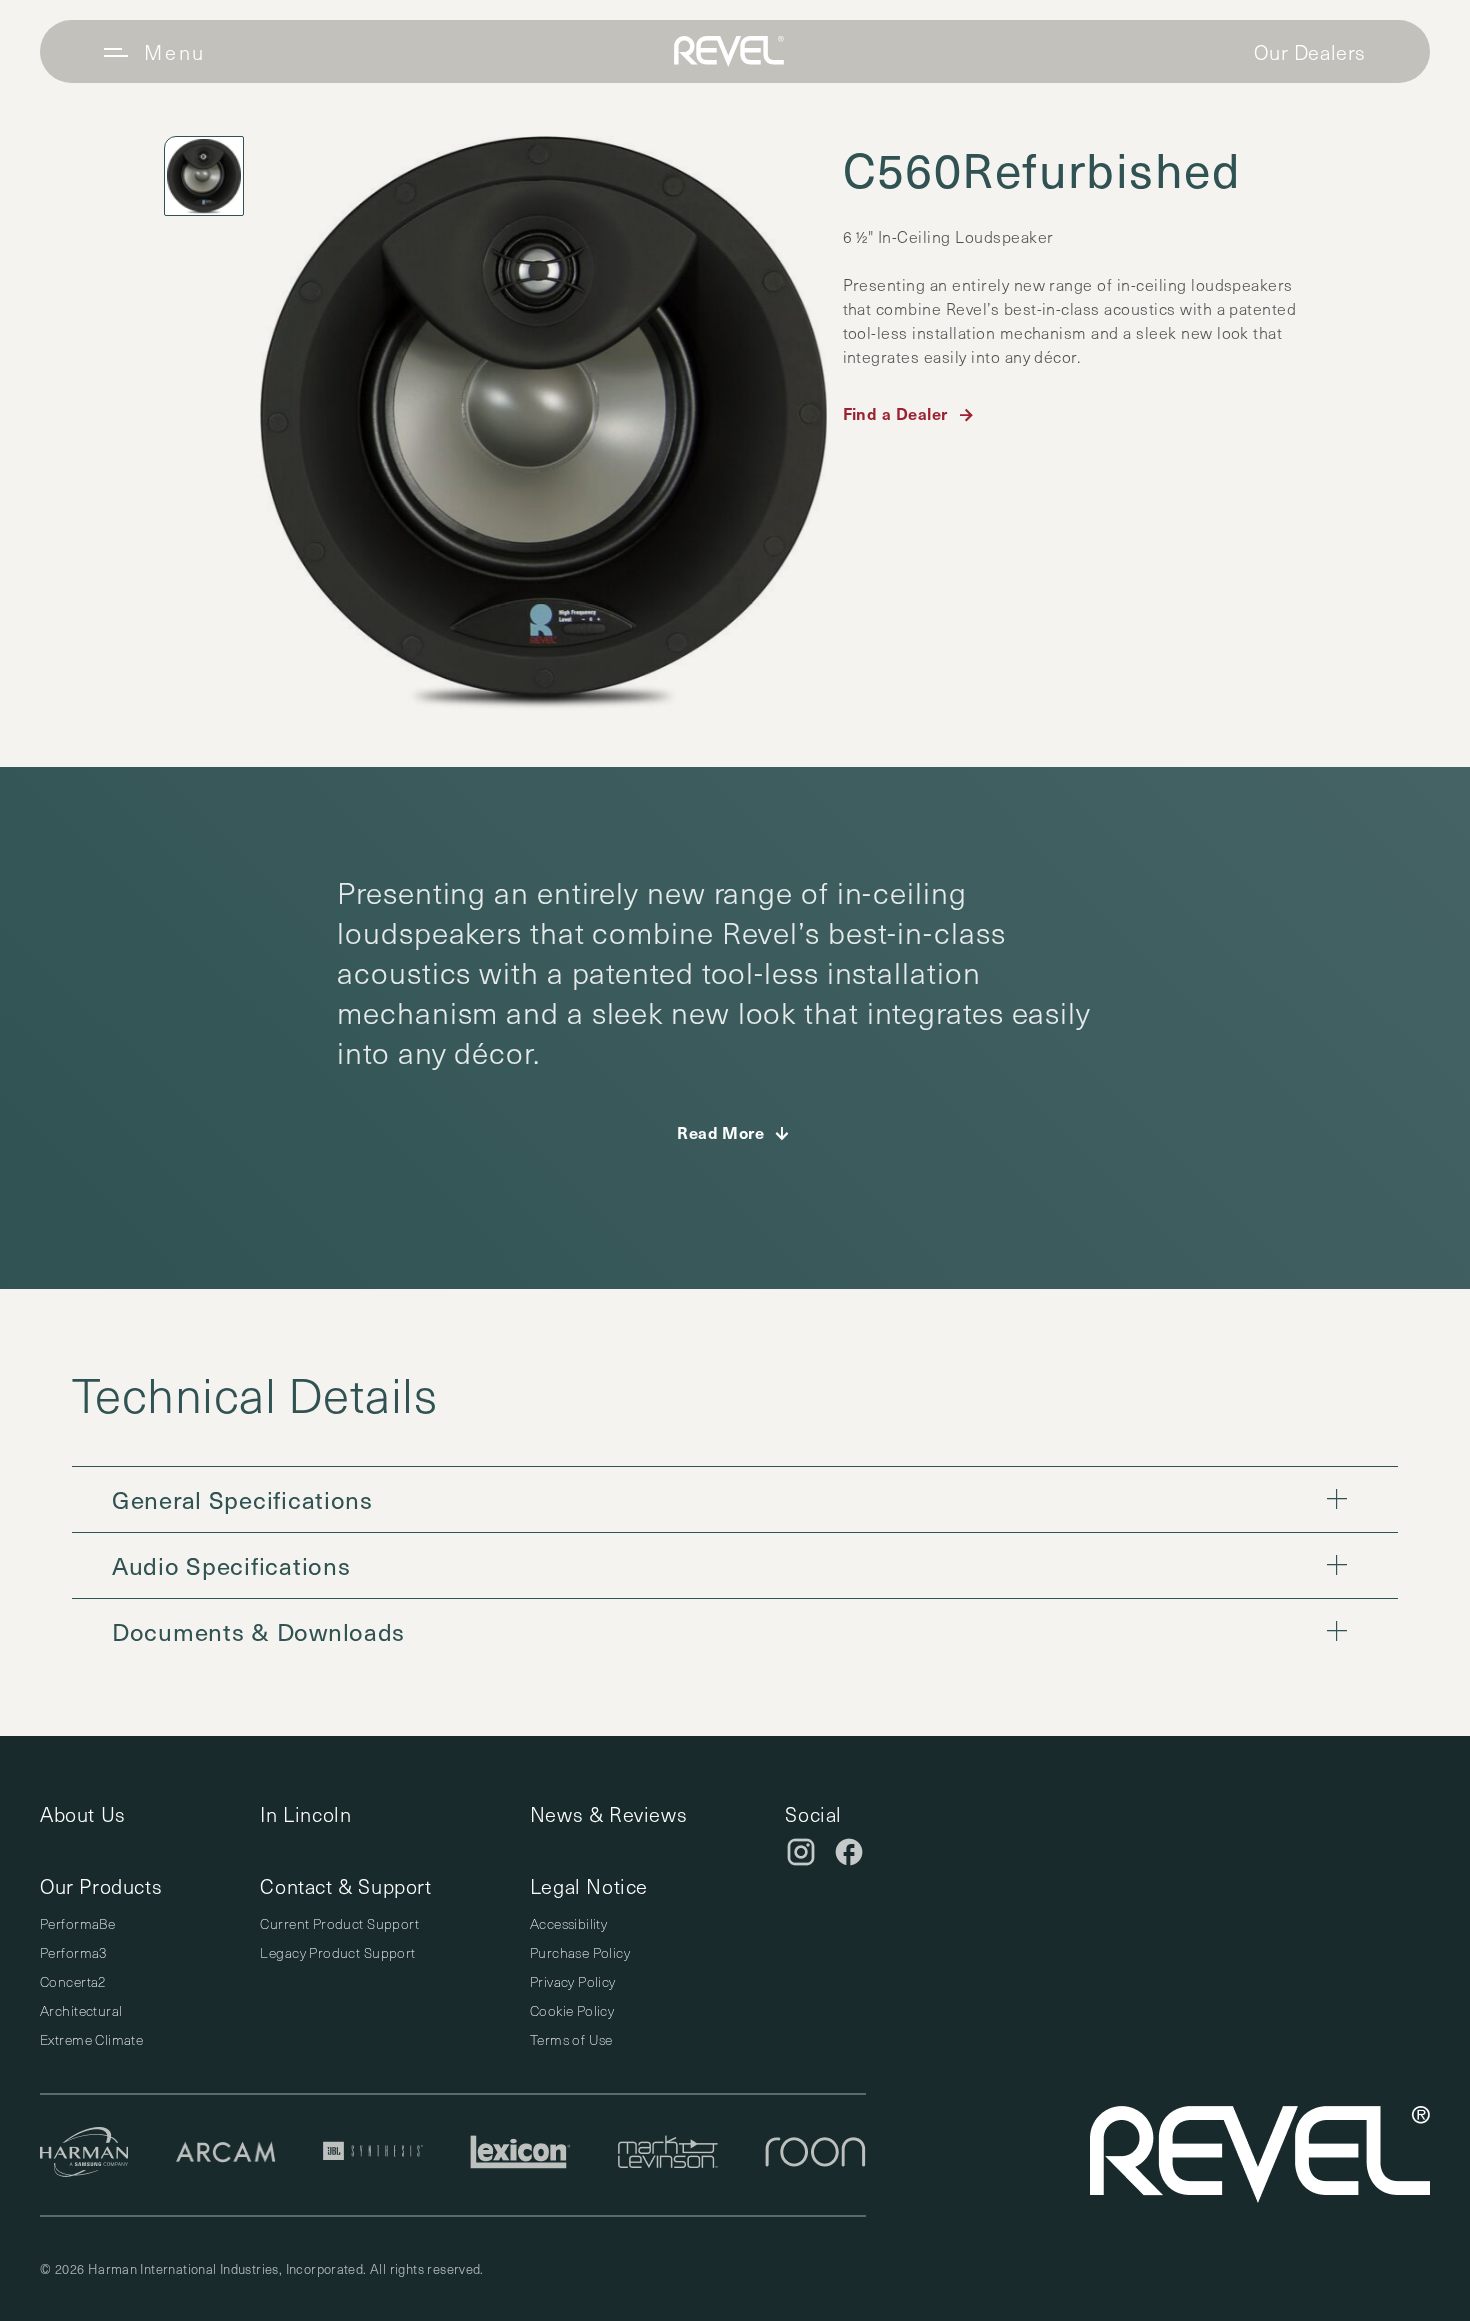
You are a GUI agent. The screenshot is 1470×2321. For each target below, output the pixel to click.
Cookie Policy (572, 2010)
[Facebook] (849, 1852)
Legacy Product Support (337, 1952)
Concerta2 (73, 1981)
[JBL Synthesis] (373, 2155)
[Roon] (815, 2155)
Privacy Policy (573, 1981)
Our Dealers (1310, 52)
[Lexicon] (520, 2155)
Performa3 (73, 1952)
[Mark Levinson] (668, 2155)
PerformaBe (77, 1923)
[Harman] (84, 2155)
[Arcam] (226, 2154)
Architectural (81, 2010)
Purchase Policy (580, 1952)
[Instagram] (801, 1852)
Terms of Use (571, 2039)
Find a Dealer (895, 413)
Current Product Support (339, 1923)
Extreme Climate (91, 2039)
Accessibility (568, 1923)
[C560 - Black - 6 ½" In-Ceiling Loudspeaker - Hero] (543, 423)
